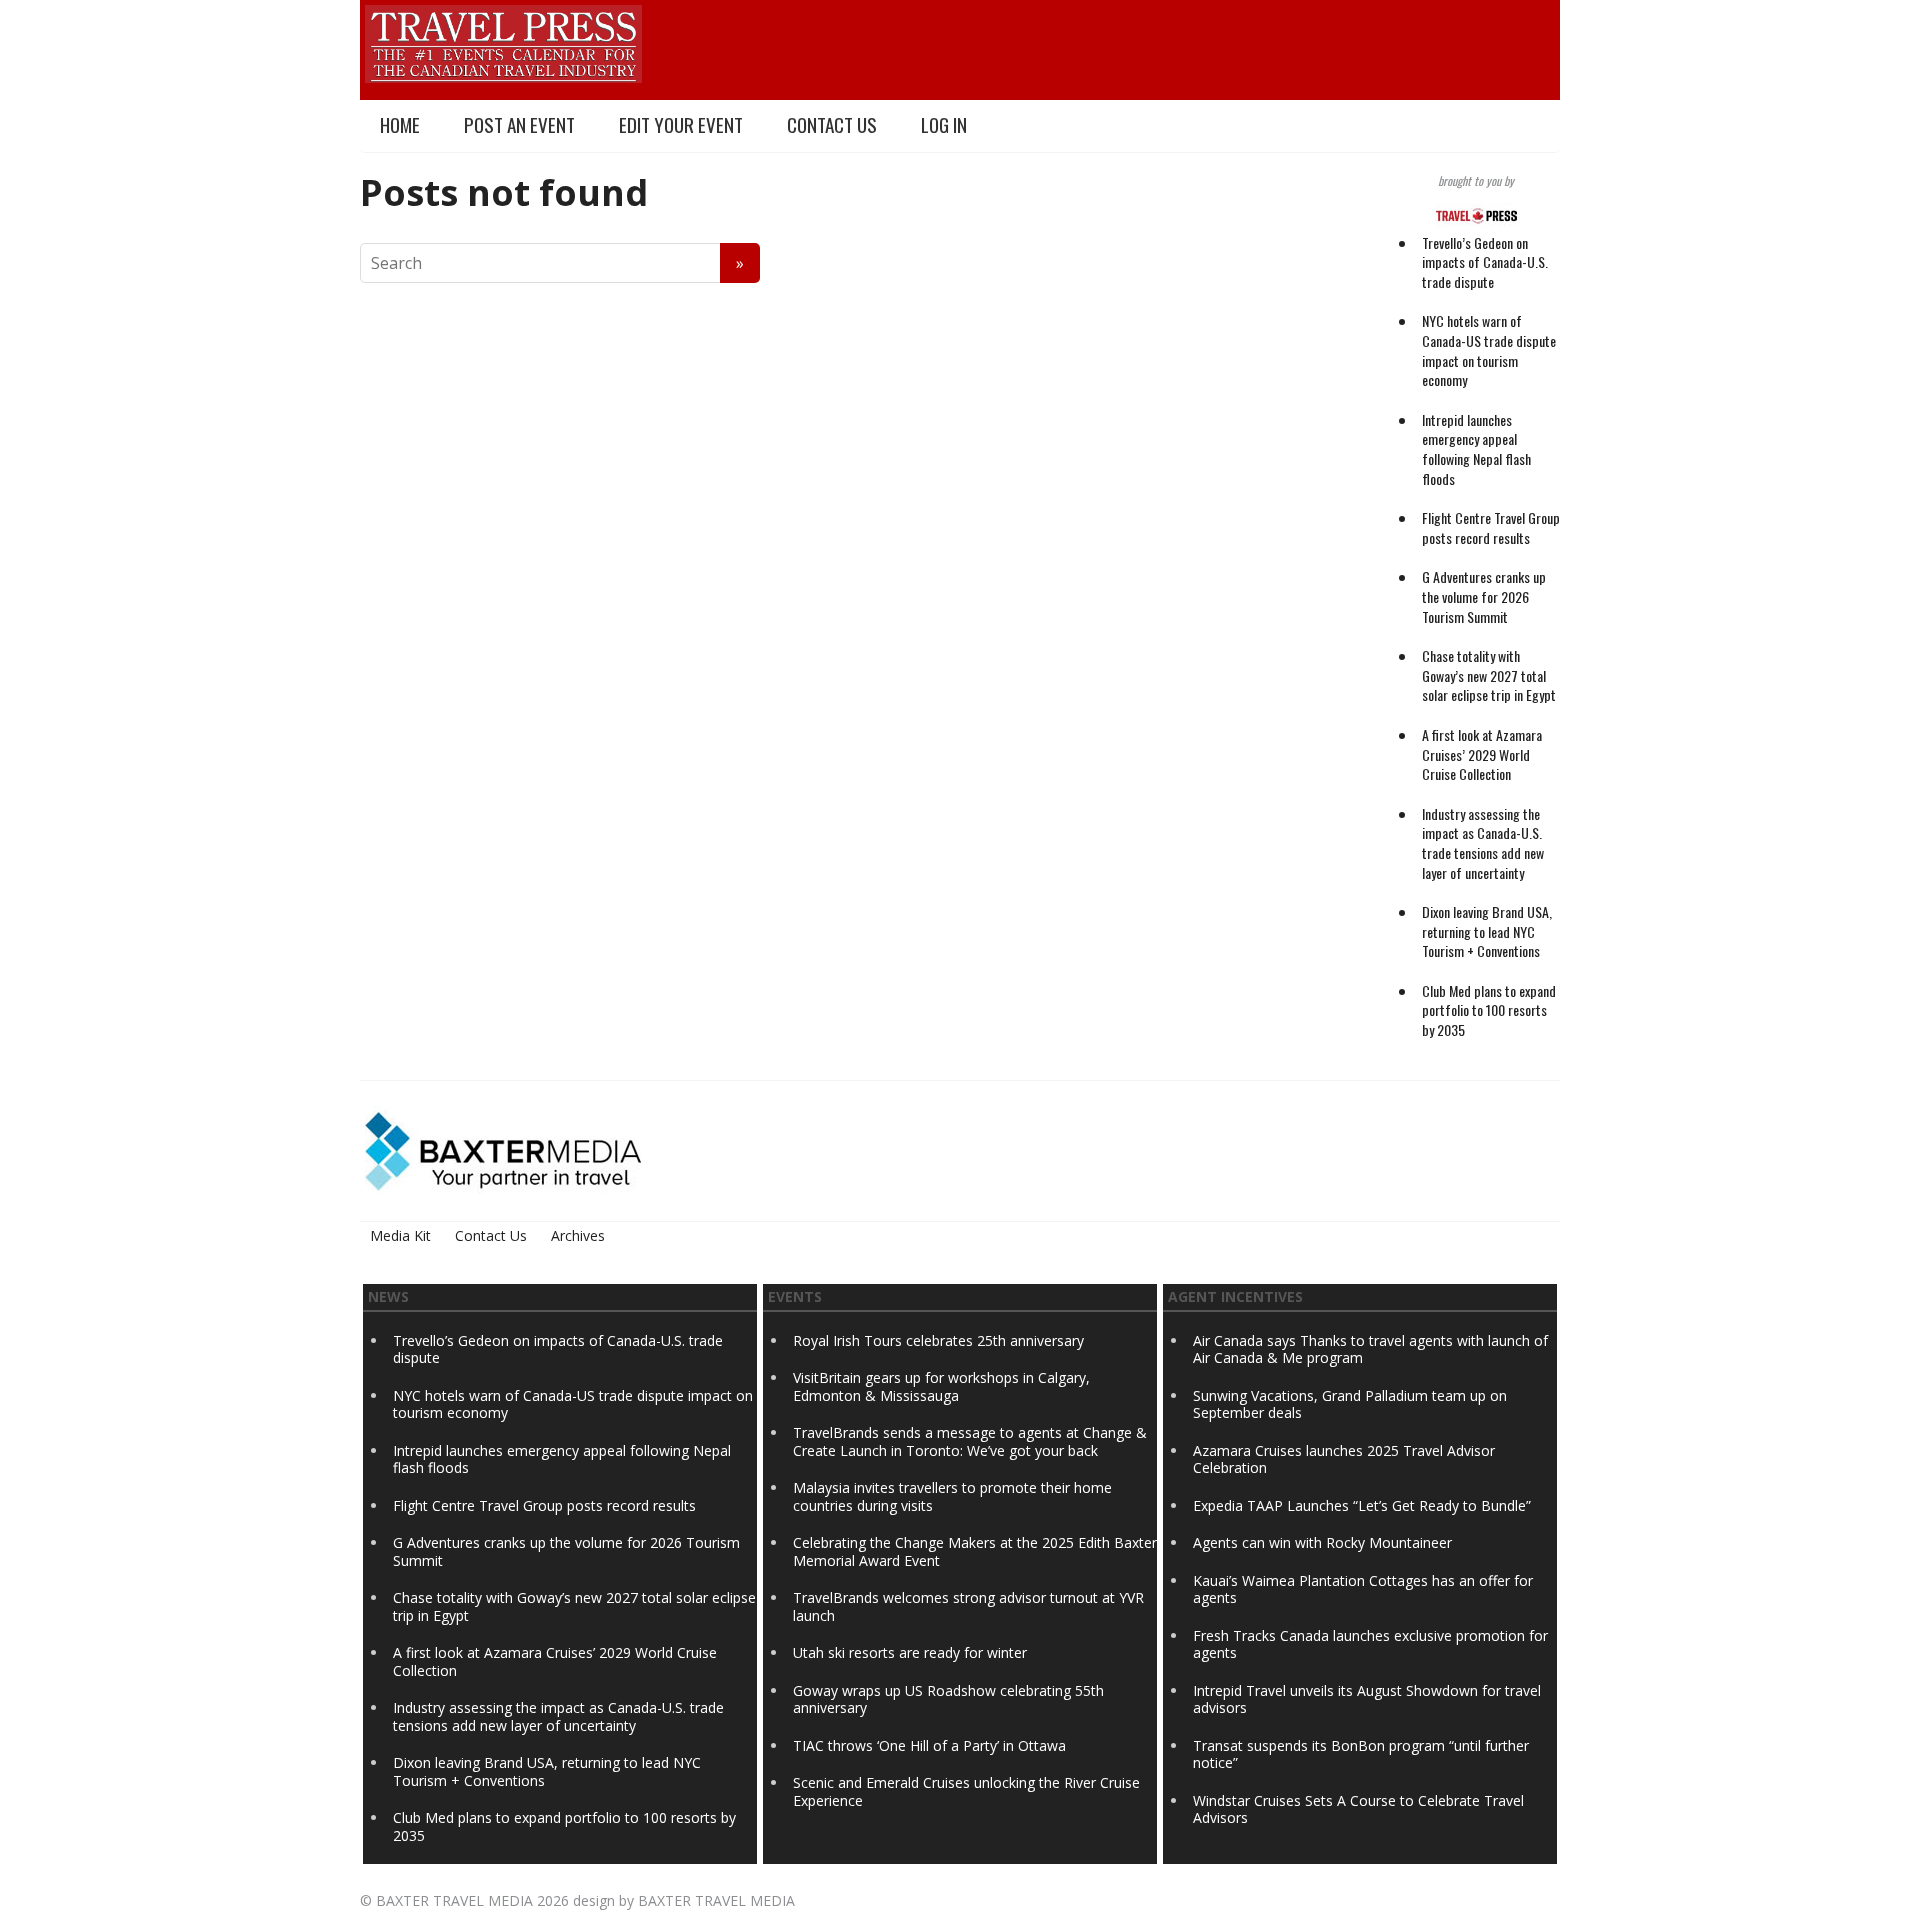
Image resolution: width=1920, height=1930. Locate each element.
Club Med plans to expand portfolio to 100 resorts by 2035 (1489, 1010)
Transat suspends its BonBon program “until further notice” (1361, 1754)
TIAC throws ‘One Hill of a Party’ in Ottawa (929, 1745)
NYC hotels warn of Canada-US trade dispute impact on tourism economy (1489, 350)
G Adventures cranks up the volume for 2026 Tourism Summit (1484, 596)
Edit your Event (681, 124)
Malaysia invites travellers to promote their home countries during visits (952, 1496)
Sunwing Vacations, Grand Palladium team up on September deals (1350, 1404)
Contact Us (832, 124)
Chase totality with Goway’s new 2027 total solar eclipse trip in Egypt (1489, 675)
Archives (578, 1235)
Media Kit (400, 1235)
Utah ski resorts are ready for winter (912, 1652)
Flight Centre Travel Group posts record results (1491, 527)
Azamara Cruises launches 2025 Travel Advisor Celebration (1344, 1459)
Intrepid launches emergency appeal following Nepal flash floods (1476, 449)
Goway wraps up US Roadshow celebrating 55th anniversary (948, 1699)
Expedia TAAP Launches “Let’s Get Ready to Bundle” (1362, 1505)
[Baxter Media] (503, 1148)
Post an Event (519, 124)
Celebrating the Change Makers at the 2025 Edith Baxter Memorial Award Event (975, 1551)
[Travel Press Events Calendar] (503, 41)
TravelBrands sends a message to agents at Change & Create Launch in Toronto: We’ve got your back (970, 1441)
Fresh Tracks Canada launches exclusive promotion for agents (1370, 1644)
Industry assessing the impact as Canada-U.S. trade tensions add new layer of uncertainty (1483, 843)
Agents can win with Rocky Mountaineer (1322, 1542)
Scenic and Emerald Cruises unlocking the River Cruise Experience (966, 1791)
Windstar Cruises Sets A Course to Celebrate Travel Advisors (1358, 1809)
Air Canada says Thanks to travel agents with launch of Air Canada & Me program (1370, 1349)
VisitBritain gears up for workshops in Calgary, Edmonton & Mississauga (941, 1386)
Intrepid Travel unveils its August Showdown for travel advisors (1367, 1699)
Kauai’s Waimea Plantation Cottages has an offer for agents (1363, 1589)
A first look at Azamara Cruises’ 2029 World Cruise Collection (1482, 754)
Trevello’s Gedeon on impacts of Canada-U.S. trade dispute (1485, 262)
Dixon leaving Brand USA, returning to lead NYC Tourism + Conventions (1487, 931)
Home (400, 124)
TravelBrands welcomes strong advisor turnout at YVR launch (968, 1606)
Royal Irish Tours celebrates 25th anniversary (938, 1340)
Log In (944, 124)
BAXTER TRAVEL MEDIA (454, 1900)
